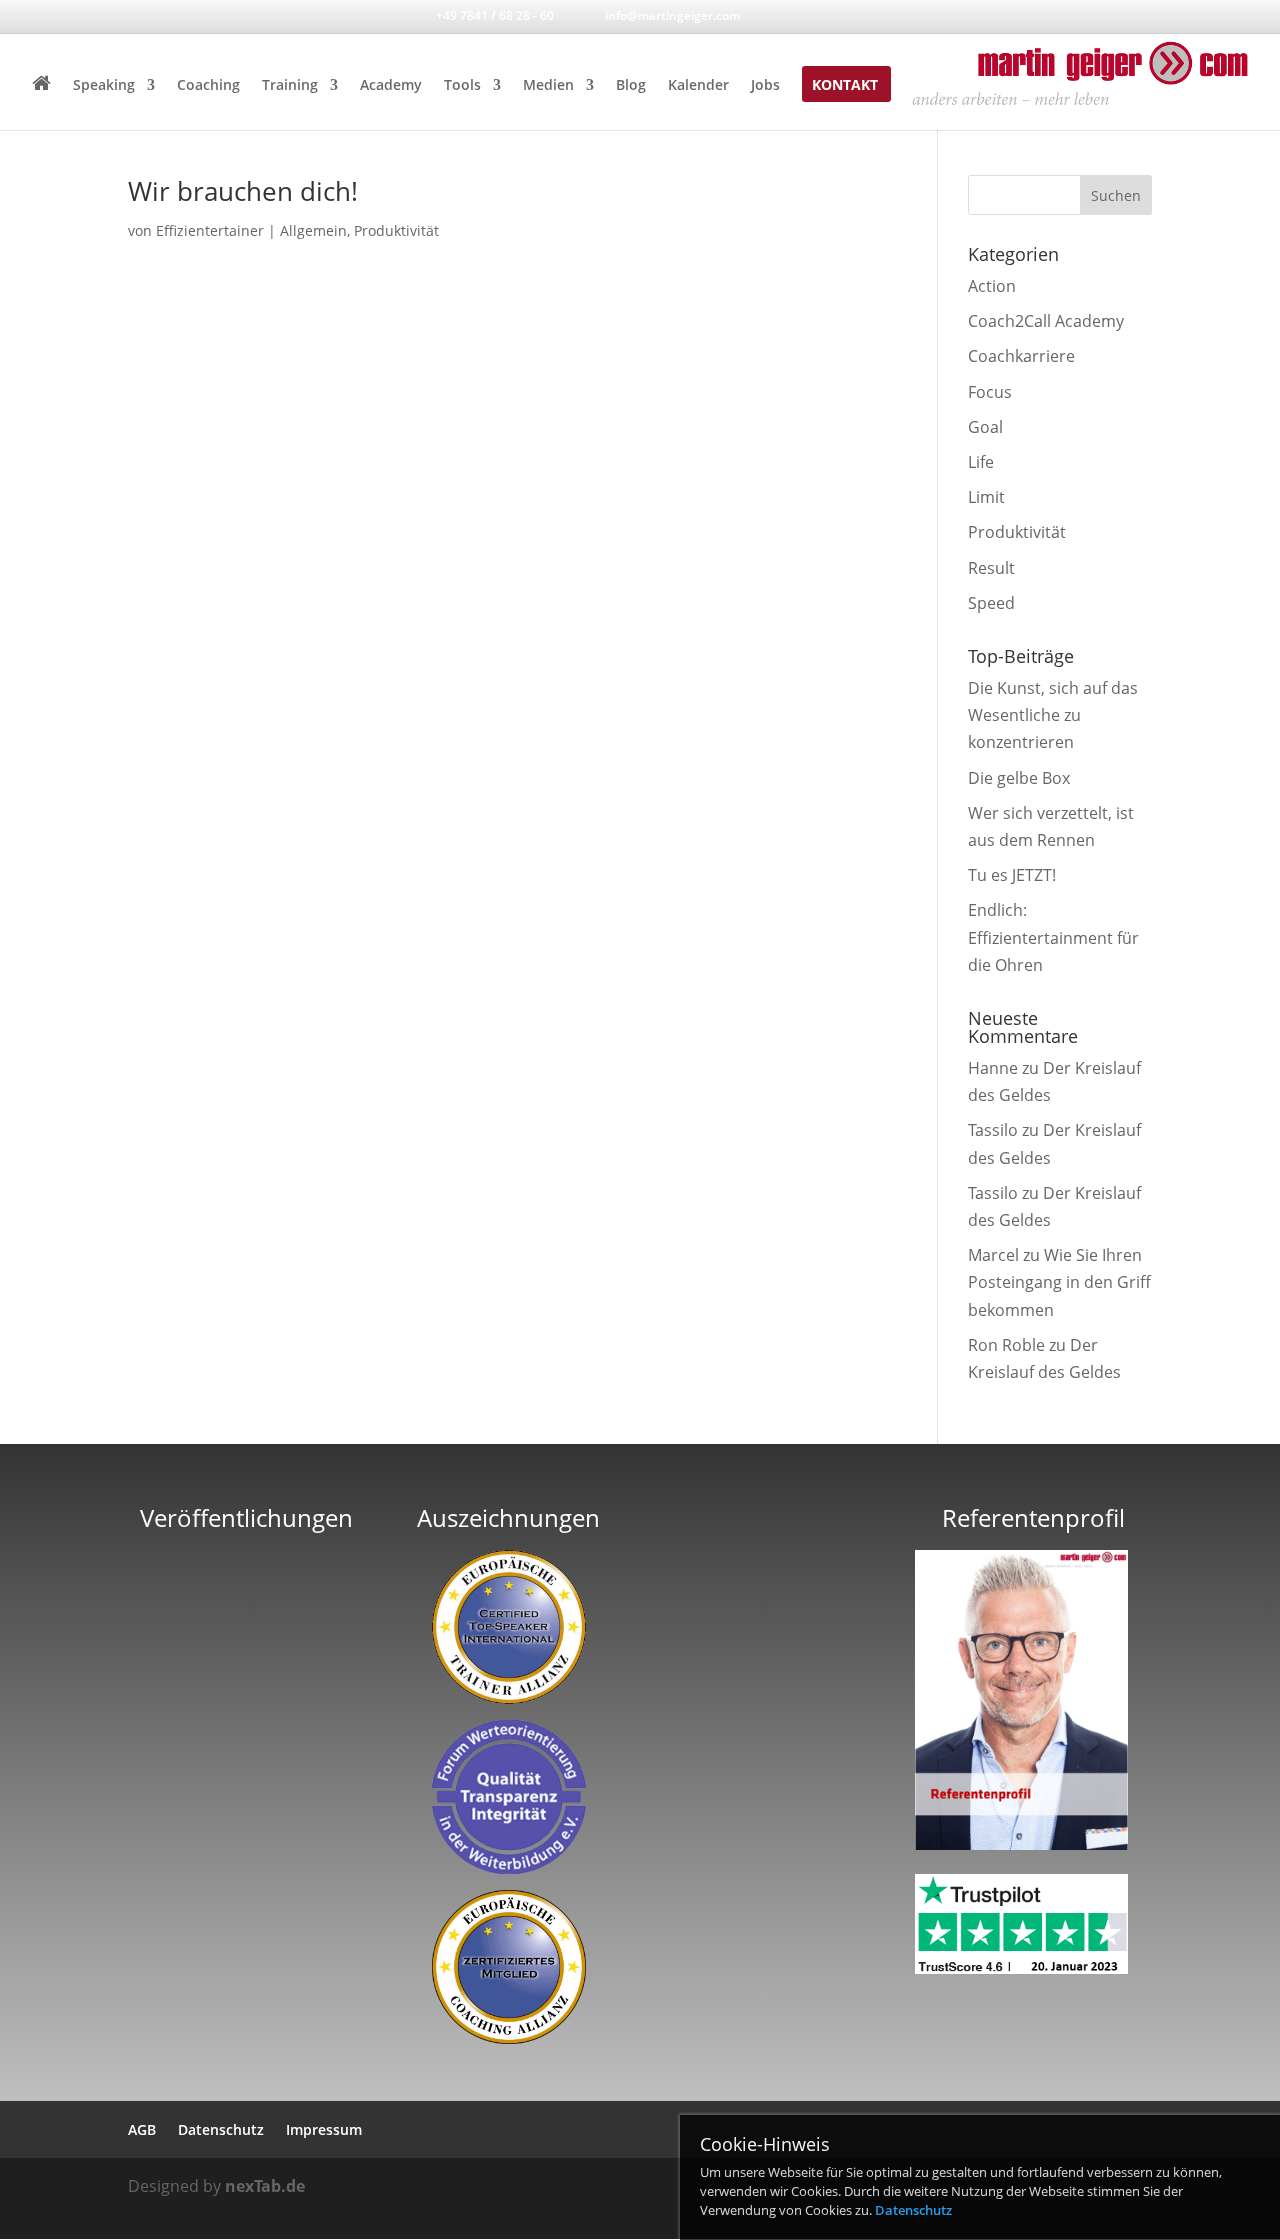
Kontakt (845, 86)
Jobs (765, 86)
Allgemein (313, 230)
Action (992, 286)
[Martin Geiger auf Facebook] (787, 15)
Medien (548, 86)
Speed (991, 603)
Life (981, 462)
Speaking (104, 86)
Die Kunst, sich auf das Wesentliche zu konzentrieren (1053, 715)
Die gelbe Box (1019, 778)
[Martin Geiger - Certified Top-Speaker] (508, 1627)
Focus (990, 392)
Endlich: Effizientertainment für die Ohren (1053, 937)
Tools (462, 86)
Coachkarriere (1021, 356)
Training (290, 86)
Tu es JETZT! (1012, 875)
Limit (986, 497)
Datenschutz (913, 2210)
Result (991, 568)
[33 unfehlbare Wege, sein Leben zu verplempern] (247, 1782)
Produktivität (396, 230)
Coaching (208, 86)
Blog (631, 86)
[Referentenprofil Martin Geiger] (1021, 1844)
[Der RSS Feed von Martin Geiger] (852, 15)
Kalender (698, 86)
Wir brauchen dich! (243, 191)
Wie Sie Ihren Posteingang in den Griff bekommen (1059, 1282)
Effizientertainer (210, 230)
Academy (391, 86)
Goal (985, 427)
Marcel (993, 1255)
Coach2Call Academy (1046, 321)
